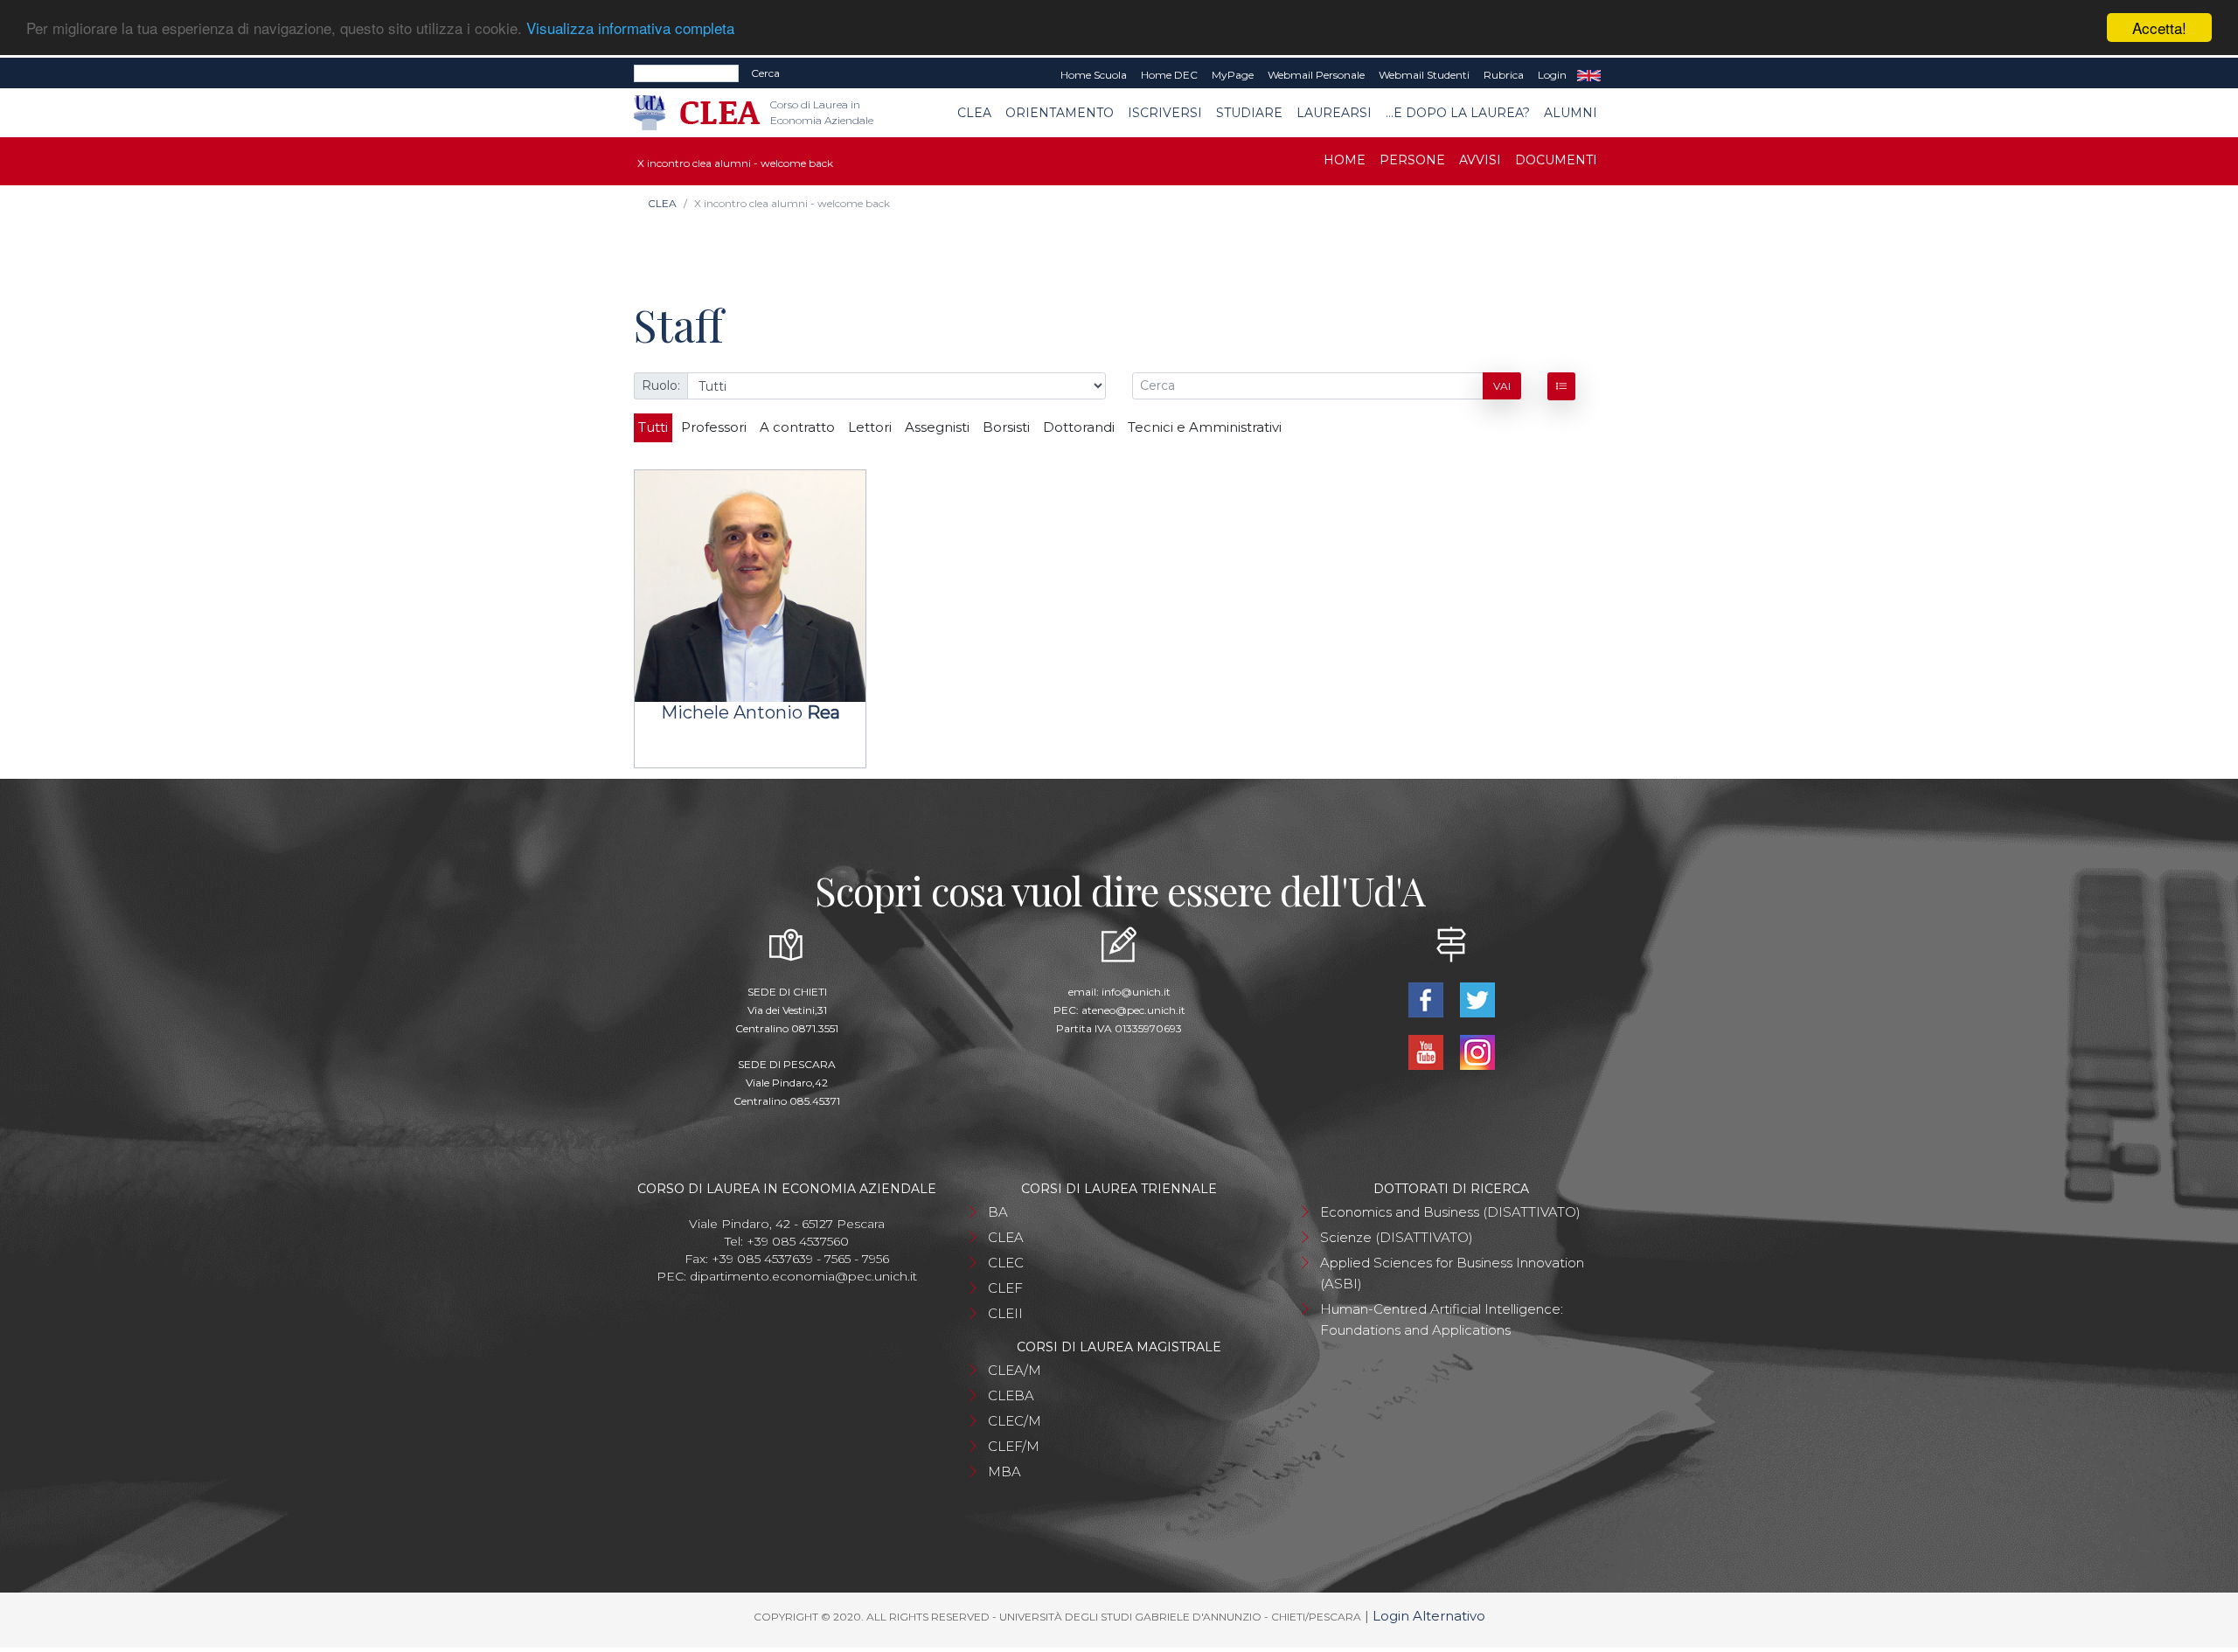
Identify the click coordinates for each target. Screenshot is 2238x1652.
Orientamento (1060, 113)
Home (1345, 160)
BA (998, 1212)
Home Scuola (1094, 75)
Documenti (1556, 160)
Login (1552, 75)
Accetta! (2159, 28)
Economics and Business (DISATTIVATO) (1450, 1212)
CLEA (974, 113)
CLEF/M (1014, 1446)
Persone (1412, 160)
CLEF (1005, 1288)
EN (1589, 75)
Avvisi (1480, 160)
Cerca (765, 73)
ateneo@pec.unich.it (1133, 1010)
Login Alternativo (1429, 1616)
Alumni (1571, 113)
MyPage (1233, 75)
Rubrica (1504, 75)
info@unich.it (1136, 992)
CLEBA (1011, 1395)
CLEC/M (1015, 1421)
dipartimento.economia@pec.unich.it (803, 1276)
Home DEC (1169, 75)
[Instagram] (1477, 1051)
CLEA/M (1015, 1370)
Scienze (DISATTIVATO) (1397, 1237)
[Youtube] (1427, 1051)
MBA (1004, 1472)
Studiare (1249, 113)
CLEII (1005, 1313)
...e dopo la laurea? (1458, 113)
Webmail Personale (1316, 75)
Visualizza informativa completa (630, 28)
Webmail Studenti (1424, 75)
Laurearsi (1334, 113)
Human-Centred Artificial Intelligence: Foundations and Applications (1442, 1319)
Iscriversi (1165, 113)
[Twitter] (1477, 999)
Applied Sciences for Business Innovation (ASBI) (1452, 1273)
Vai (1502, 386)
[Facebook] (1427, 999)
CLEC (1006, 1263)
